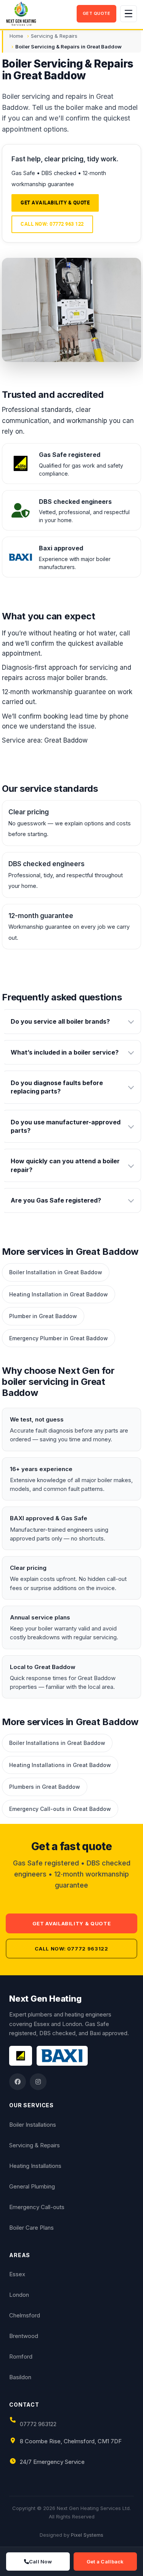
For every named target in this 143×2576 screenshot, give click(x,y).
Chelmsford (25, 2315)
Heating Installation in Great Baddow (59, 1294)
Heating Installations (35, 2166)
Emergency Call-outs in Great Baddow (60, 1809)
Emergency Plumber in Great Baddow (59, 1338)
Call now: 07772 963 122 (52, 224)
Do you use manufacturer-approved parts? (66, 1126)
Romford (21, 2357)
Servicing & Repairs (54, 36)
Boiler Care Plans (31, 2228)
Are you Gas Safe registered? (56, 1200)
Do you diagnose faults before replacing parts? (57, 1087)
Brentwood (24, 2336)
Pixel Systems (87, 2535)
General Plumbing (32, 2186)
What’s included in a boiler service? (65, 1052)
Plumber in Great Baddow (43, 1316)
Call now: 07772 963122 (71, 1949)
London (19, 2295)
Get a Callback (105, 2562)
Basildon (20, 2377)
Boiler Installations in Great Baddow (57, 1743)
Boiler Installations (33, 2125)
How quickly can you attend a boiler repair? (65, 1165)
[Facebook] (18, 2082)
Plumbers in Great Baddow (45, 1787)
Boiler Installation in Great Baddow (56, 1272)
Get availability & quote (55, 203)
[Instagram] (38, 2082)
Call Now (40, 2562)
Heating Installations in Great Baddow (60, 1765)
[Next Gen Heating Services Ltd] (39, 14)
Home (16, 36)
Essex (17, 2274)
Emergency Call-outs (37, 2207)
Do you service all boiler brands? (60, 1021)
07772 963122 (38, 2424)
